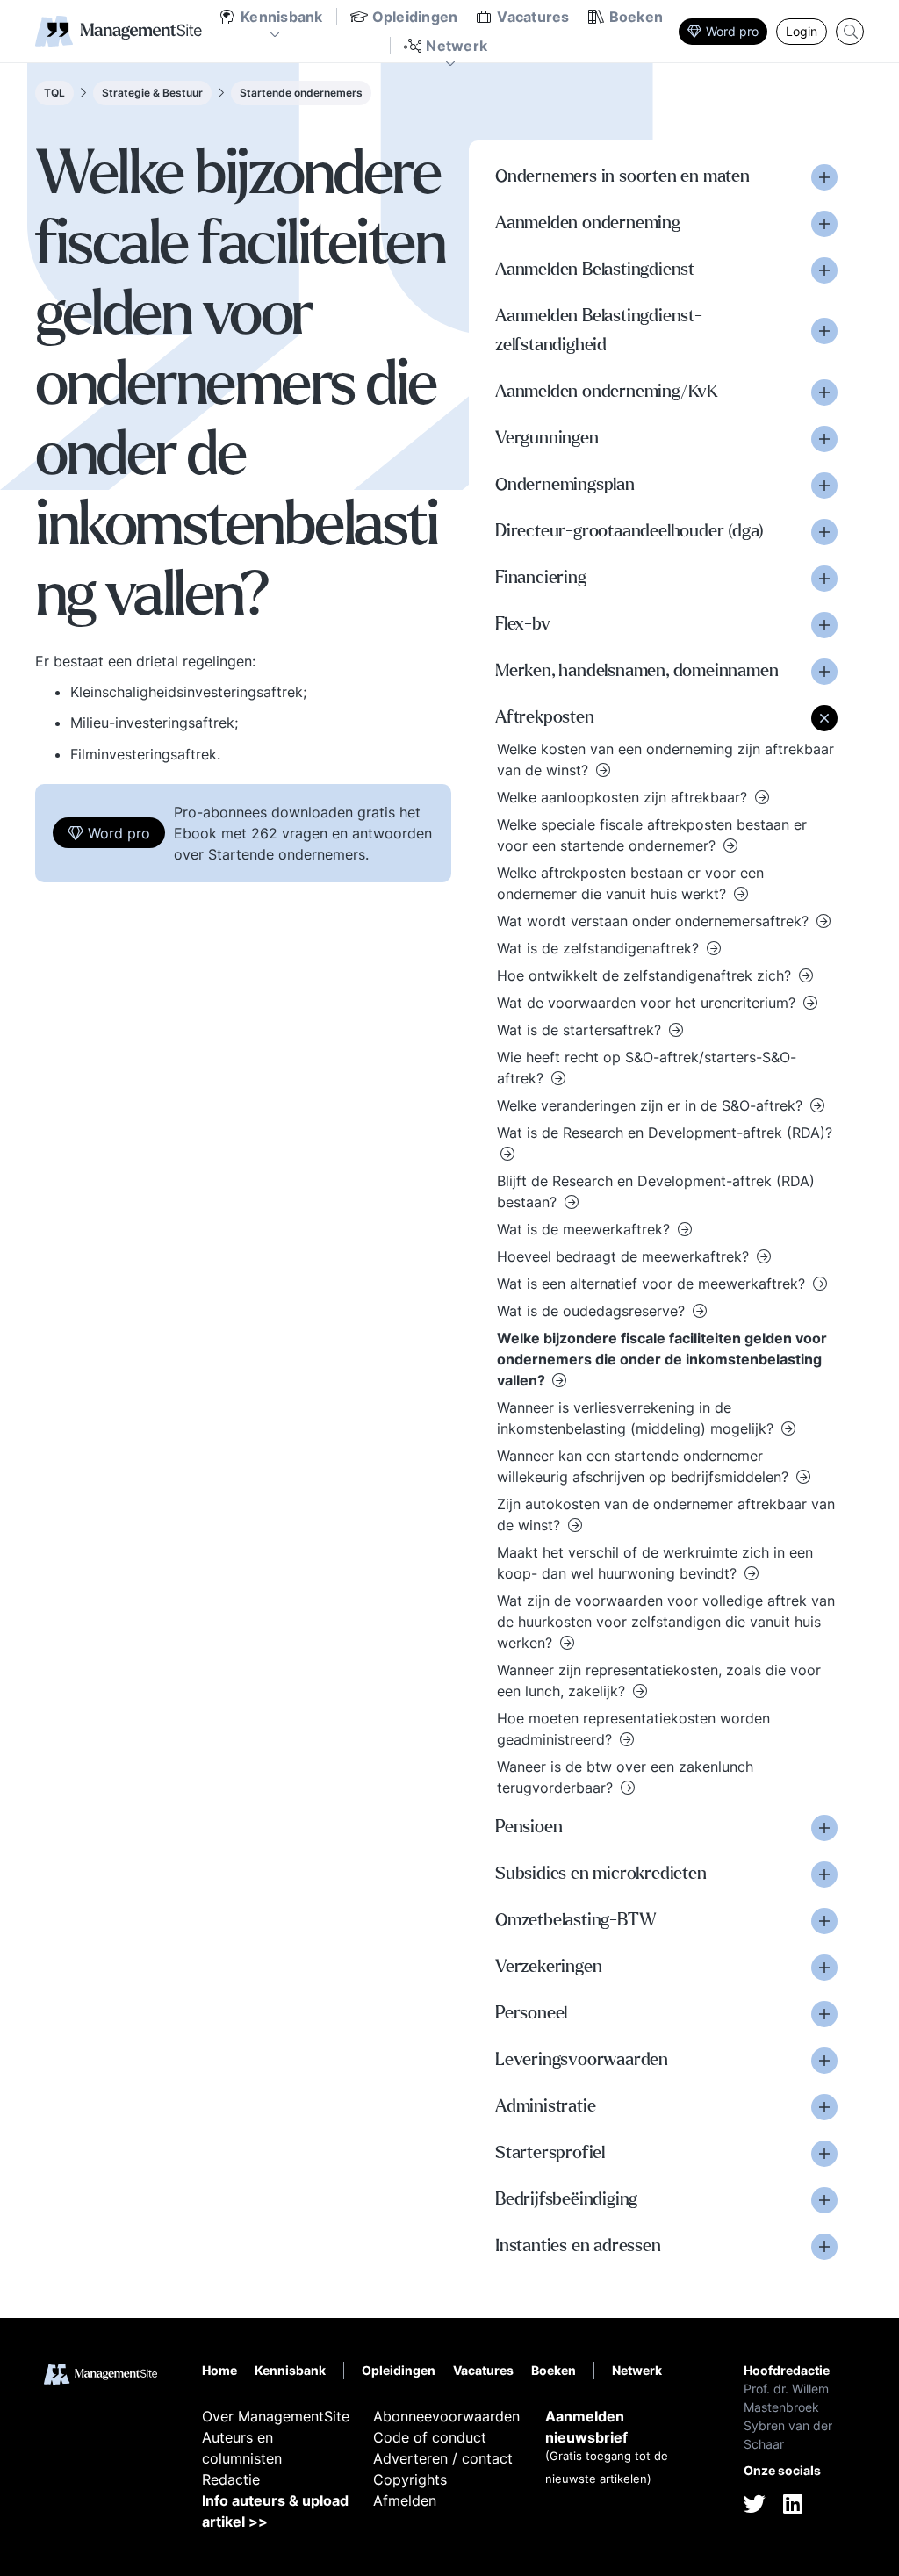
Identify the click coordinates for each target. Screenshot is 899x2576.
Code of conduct (430, 2437)
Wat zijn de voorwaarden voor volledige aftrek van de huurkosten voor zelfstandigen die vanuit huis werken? (666, 1622)
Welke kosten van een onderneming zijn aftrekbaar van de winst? (665, 759)
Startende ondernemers (301, 93)
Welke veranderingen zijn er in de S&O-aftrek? (652, 1105)
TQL (54, 93)
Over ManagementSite (276, 2416)
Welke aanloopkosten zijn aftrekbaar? (624, 797)
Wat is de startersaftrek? (581, 1030)
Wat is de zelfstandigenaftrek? (600, 948)
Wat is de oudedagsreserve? (593, 1311)
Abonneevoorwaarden (446, 2416)
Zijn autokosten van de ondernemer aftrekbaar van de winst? (666, 1515)
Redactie (231, 2479)
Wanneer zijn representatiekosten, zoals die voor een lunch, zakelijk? (659, 1680)
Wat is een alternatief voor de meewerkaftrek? (653, 1284)
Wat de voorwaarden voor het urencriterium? (648, 1003)
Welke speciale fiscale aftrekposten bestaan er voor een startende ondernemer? (652, 835)
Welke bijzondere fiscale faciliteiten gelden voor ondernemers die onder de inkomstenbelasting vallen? (662, 1359)
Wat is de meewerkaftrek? (586, 1229)
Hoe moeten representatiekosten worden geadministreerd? (633, 1729)
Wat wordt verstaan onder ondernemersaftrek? (655, 921)
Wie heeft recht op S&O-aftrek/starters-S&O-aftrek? (647, 1068)
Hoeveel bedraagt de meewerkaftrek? (625, 1256)
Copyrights (410, 2479)
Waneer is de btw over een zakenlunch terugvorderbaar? (625, 1777)
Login (802, 31)
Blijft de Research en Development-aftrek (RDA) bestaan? (656, 1191)
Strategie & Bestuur (152, 93)
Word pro (732, 31)
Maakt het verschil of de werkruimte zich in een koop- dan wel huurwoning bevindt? (655, 1563)
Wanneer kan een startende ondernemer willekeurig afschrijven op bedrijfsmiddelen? (645, 1466)
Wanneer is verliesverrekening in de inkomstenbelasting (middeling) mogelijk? (637, 1418)
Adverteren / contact (443, 2458)
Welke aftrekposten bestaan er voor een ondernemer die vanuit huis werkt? (630, 883)
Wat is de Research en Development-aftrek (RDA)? (665, 1133)
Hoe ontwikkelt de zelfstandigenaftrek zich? (646, 975)
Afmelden (405, 2500)
